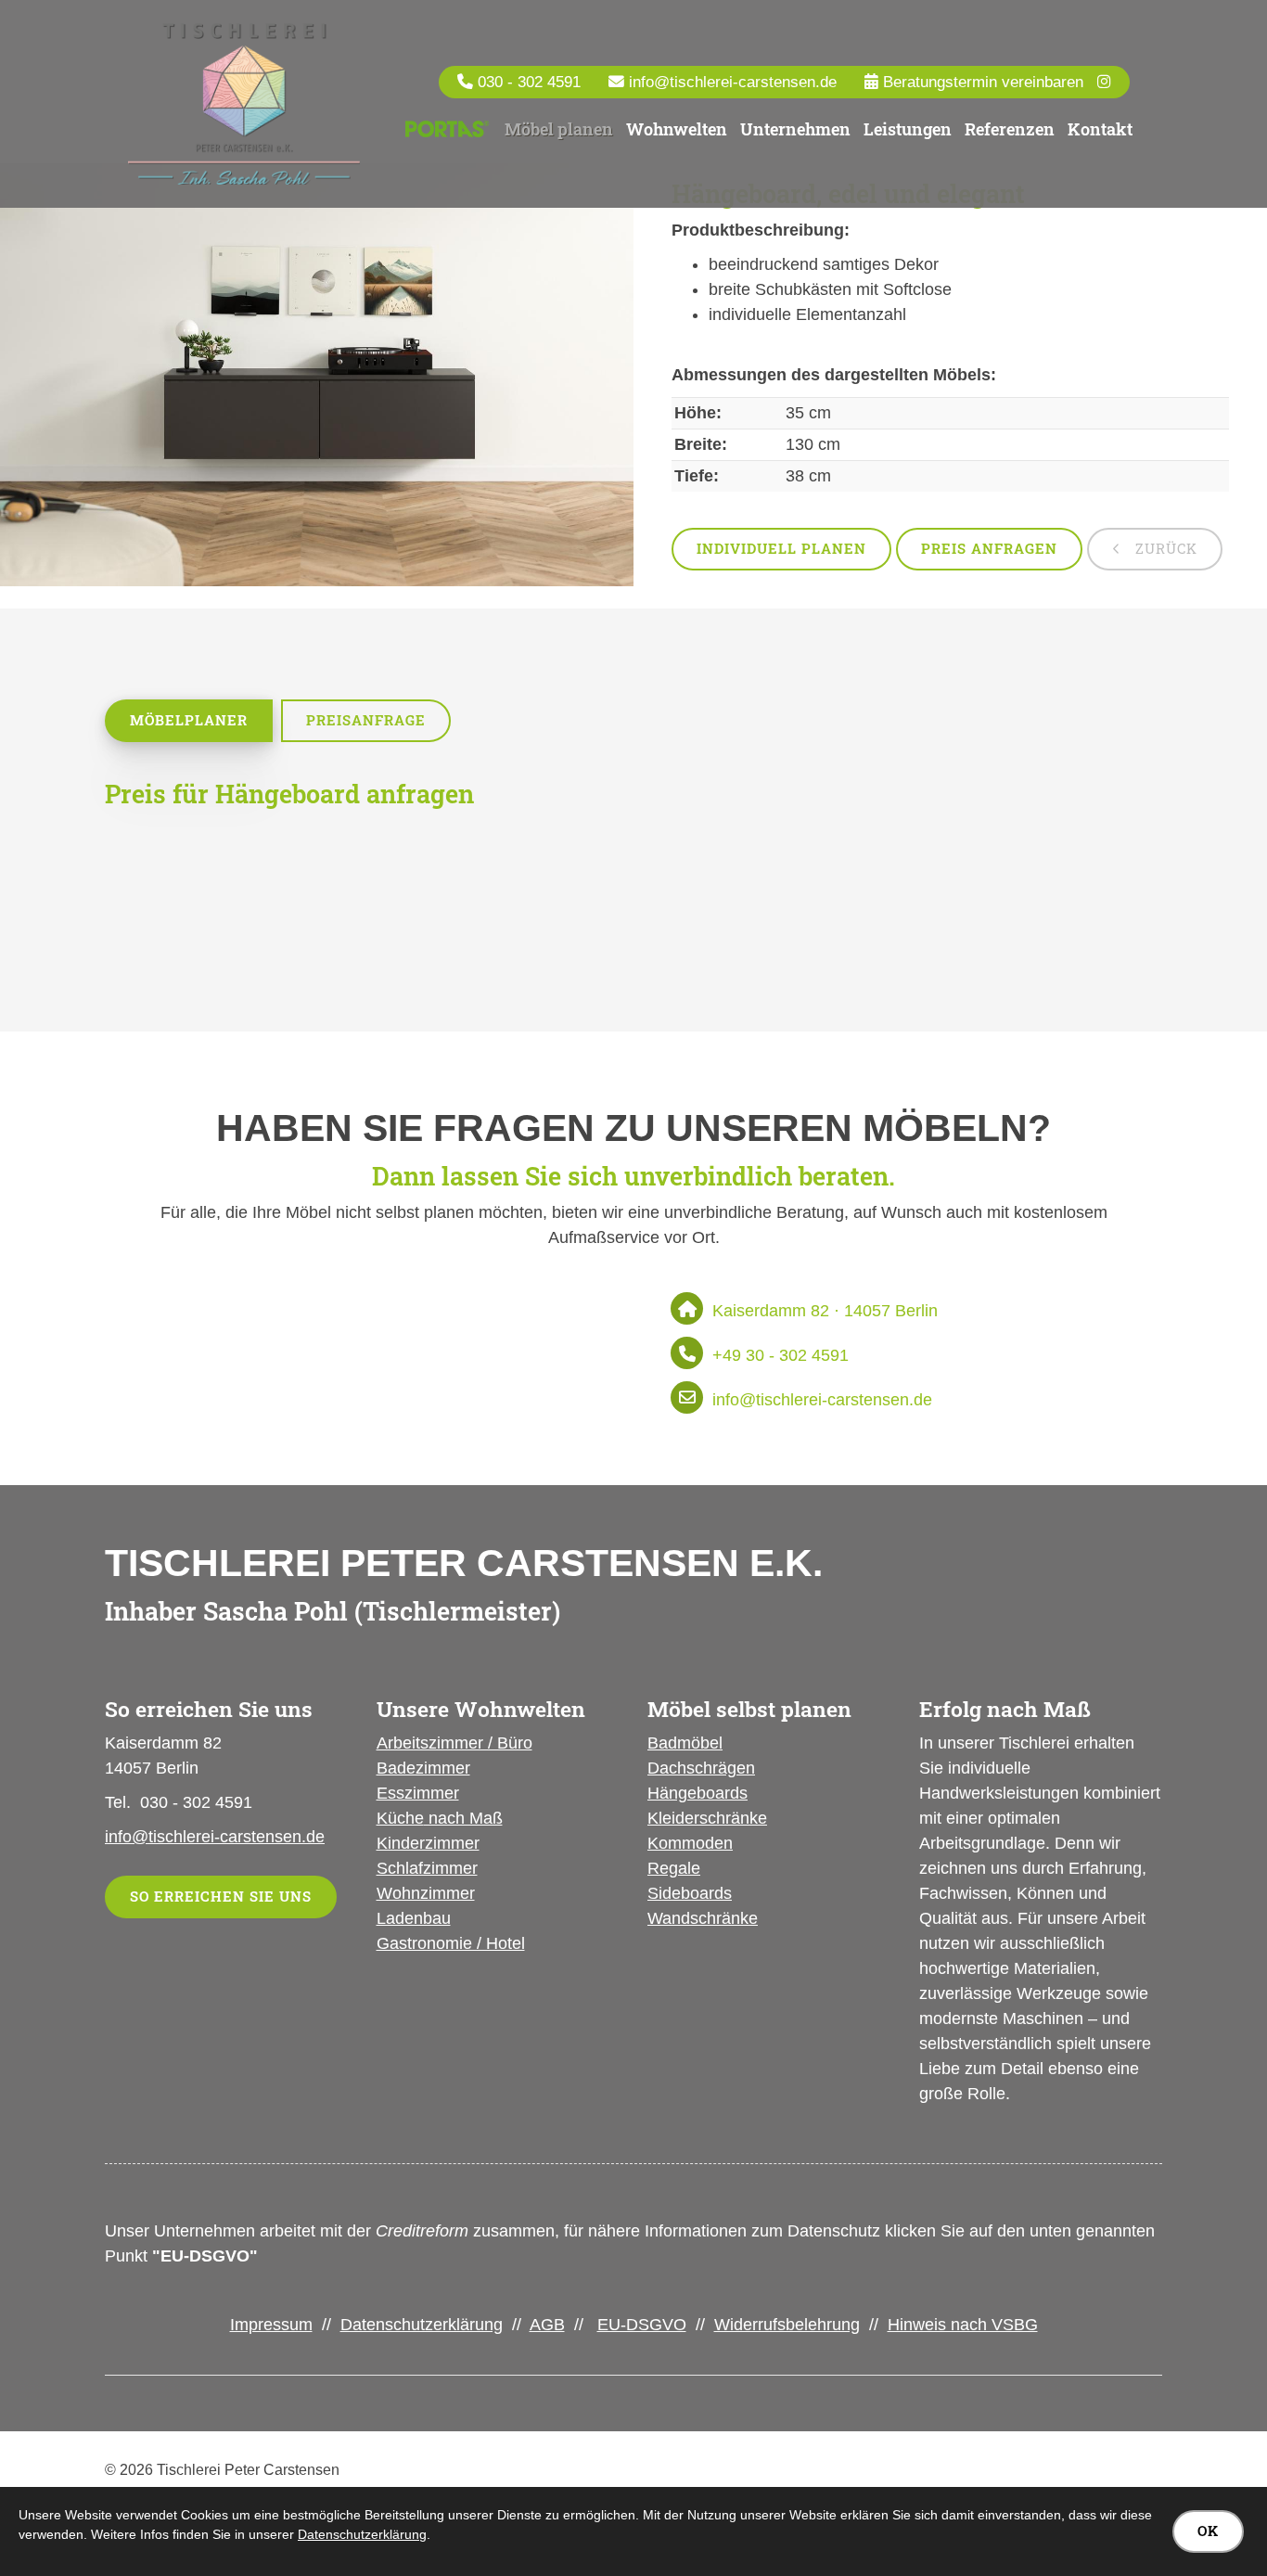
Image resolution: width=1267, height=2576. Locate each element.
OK (1208, 2531)
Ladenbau (414, 1918)
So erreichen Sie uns (221, 1897)
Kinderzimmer (428, 1843)
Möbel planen (559, 129)
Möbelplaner (189, 720)
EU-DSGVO (642, 2325)
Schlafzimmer (427, 1868)
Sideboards (690, 1893)
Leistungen (908, 129)
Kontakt (1100, 129)
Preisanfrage (366, 720)
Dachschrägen (701, 1768)
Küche (400, 1818)
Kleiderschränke (707, 1818)
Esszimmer (418, 1793)
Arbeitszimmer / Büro (454, 1743)
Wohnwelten (677, 129)
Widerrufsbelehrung (787, 2325)
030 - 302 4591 (529, 82)
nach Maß (463, 1818)
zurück (1164, 549)
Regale (674, 1868)
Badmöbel (685, 1743)
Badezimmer (423, 1768)
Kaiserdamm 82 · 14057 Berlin (825, 1311)
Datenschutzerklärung (422, 2325)
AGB (547, 2325)
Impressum (271, 2325)
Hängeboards (697, 1793)
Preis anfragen (989, 549)
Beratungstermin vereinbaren (981, 82)
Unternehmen (795, 129)
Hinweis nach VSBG (963, 2325)
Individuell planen (781, 549)
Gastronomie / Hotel (451, 1943)
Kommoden (690, 1843)
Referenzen (1010, 129)
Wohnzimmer (426, 1893)
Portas (447, 130)
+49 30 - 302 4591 (781, 1355)
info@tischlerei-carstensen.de (733, 82)
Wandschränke (703, 1918)
